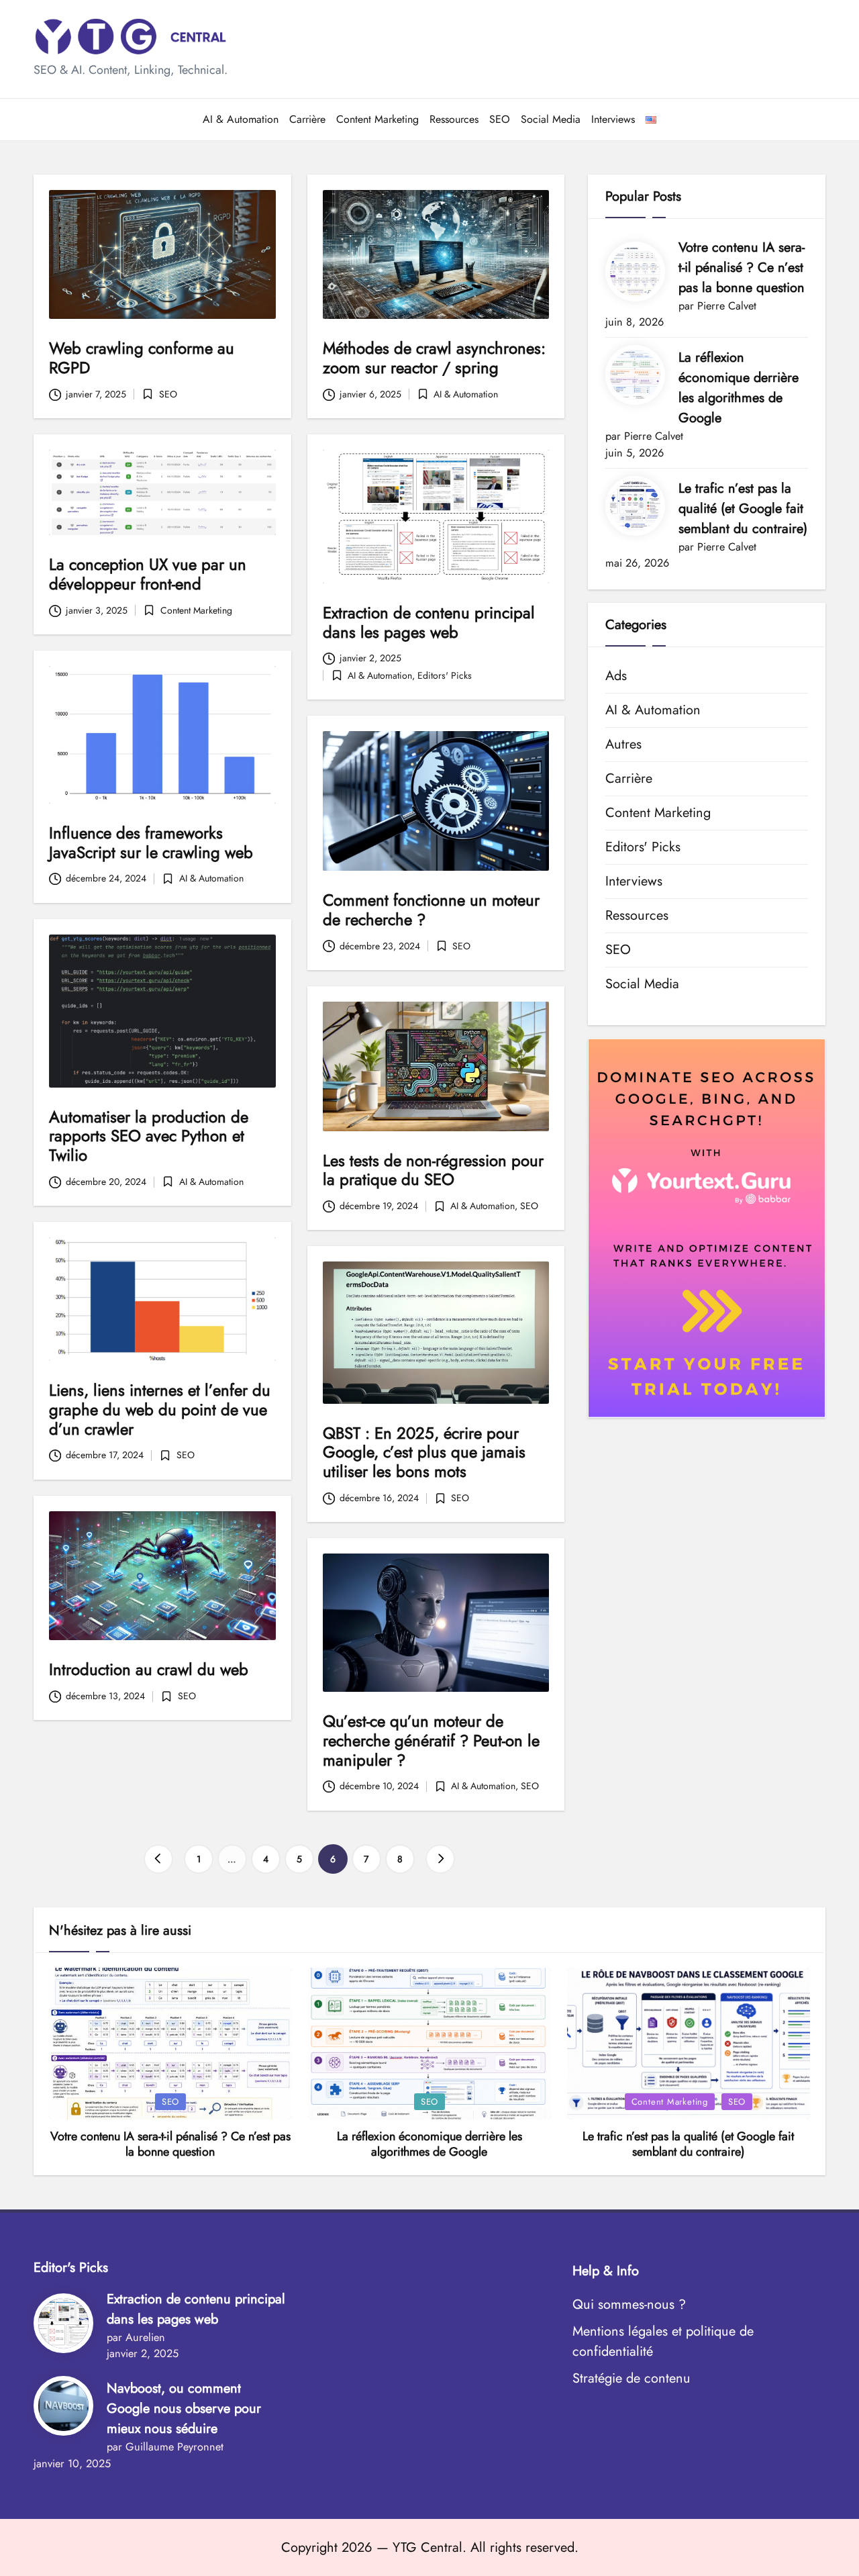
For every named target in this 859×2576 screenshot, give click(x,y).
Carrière (629, 778)
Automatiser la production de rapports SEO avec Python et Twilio (149, 1136)
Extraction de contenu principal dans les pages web (429, 622)
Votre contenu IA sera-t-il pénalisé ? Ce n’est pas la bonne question (742, 268)
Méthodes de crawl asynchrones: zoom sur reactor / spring (434, 358)
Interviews (634, 881)
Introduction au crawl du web (149, 1669)
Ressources (637, 915)
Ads (616, 676)
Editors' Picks (445, 675)
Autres (623, 744)
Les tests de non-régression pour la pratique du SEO (433, 1170)
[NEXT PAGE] (440, 1859)
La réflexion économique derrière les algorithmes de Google (739, 388)
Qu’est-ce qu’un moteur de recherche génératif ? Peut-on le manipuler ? (431, 1740)
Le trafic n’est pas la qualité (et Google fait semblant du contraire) (743, 509)
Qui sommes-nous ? (629, 2304)
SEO (168, 394)
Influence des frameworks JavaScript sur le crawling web (151, 843)
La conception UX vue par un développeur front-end (148, 574)
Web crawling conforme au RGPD (142, 358)
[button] (158, 1859)
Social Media (642, 984)
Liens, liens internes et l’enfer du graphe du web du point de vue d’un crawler (160, 1410)
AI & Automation (466, 394)
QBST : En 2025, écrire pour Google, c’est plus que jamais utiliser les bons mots (424, 1452)
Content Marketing (196, 610)
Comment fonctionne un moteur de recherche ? (431, 910)
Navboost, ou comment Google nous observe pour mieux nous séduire (184, 2408)
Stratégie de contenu (631, 2378)
